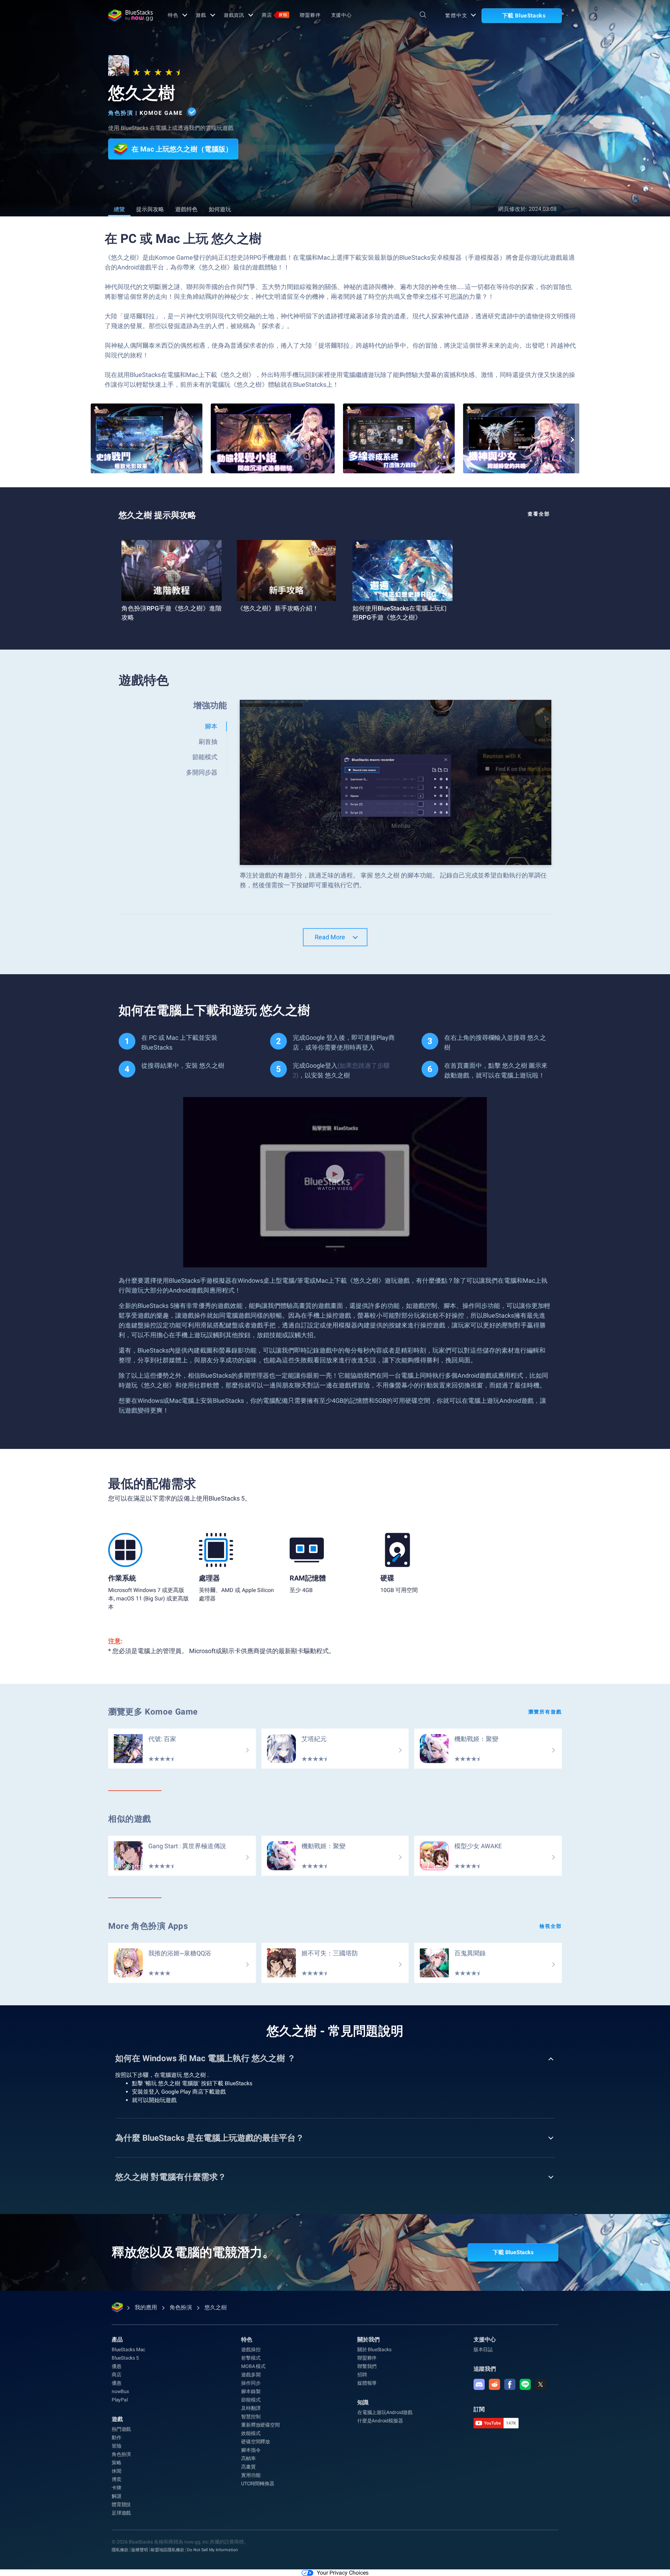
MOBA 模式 (253, 2366)
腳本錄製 (251, 2391)
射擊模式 (251, 2358)
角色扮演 (121, 113)
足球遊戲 (121, 2513)
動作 (117, 2437)
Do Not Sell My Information (213, 2550)
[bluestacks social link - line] (525, 2384)
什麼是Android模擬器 (380, 2421)
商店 (274, 15)
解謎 (117, 2496)
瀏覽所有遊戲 (545, 1712)
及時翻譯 (251, 2408)
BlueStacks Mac (128, 2349)
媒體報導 (367, 2383)
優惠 (117, 2366)
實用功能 (251, 2475)
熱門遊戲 (121, 2429)
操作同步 (251, 2383)
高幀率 (248, 2458)
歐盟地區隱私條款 (167, 2550)
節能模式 (251, 2400)
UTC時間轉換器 (258, 2484)
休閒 (117, 2471)
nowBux (120, 2391)
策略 (117, 2463)
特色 (173, 15)
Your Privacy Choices (343, 2573)
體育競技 (121, 2504)
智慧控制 (251, 2416)
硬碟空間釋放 (256, 2442)
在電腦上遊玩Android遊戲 (385, 2412)
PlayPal (120, 2400)
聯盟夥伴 (310, 15)
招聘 (362, 2375)
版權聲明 (140, 2550)
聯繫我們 (367, 2366)
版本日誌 (483, 2349)
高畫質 (248, 2467)
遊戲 (201, 15)
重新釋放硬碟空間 (260, 2425)
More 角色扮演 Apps (148, 1926)
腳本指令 (251, 2450)
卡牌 (117, 2488)
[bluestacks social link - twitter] (541, 2384)
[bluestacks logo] (131, 15)
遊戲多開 (251, 2375)
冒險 (117, 2446)
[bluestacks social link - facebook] (510, 2384)
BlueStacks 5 (125, 2358)
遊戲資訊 (234, 15)
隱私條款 (120, 2550)
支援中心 (342, 15)
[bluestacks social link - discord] (479, 2384)
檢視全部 (551, 1926)
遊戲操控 (251, 2349)
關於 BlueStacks (374, 2349)
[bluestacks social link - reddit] (494, 2384)
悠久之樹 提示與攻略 (157, 515)
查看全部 (539, 514)
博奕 (117, 2479)
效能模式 (251, 2433)
